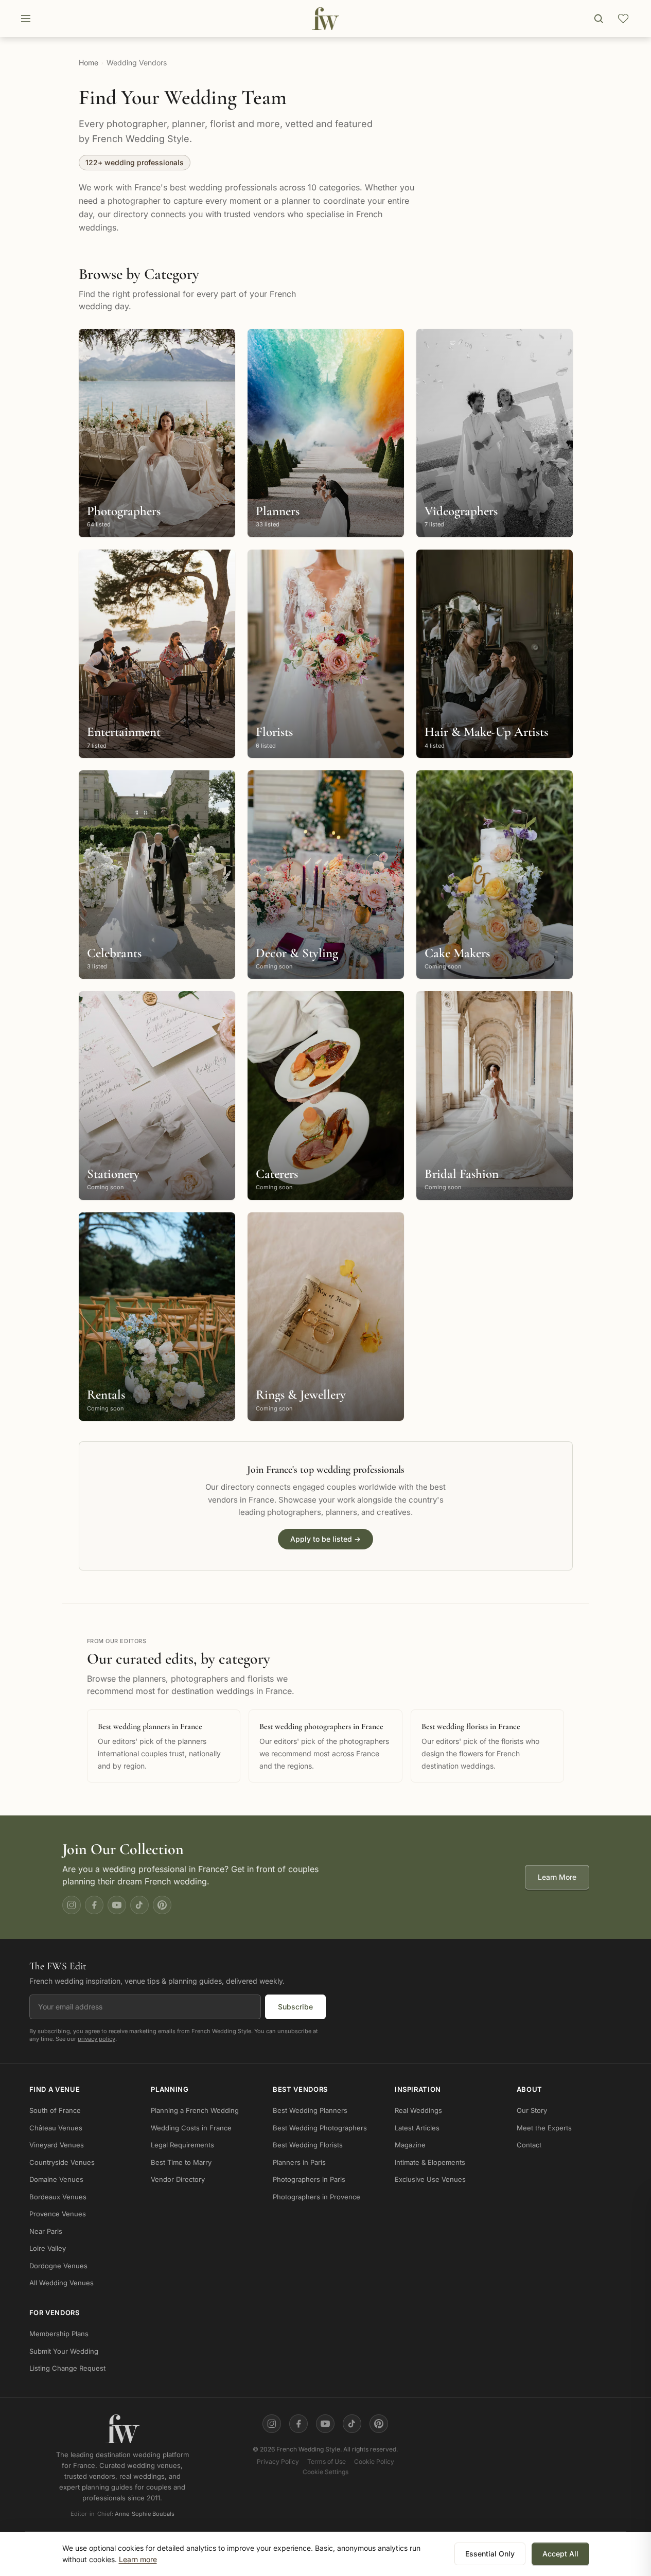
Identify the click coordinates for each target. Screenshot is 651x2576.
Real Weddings (418, 2110)
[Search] (599, 19)
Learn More (557, 1877)
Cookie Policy (374, 2462)
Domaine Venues (56, 2179)
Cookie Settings (325, 2472)
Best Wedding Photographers (320, 2128)
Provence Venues (58, 2214)
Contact (529, 2145)
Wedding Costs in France (191, 2128)
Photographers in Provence (316, 2197)
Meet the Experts (544, 2128)
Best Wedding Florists (308, 2145)
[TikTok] (139, 1905)
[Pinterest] (162, 1905)
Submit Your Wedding (64, 2351)
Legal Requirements (182, 2145)
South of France (55, 2110)
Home (89, 63)
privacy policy (96, 2038)
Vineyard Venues (57, 2145)
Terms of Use (327, 2462)
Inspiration (418, 2089)
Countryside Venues (62, 2162)
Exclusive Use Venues (430, 2179)
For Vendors (55, 2313)
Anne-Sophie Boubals (145, 2514)
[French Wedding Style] (325, 19)
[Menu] (26, 19)
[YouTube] (117, 1905)
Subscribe (295, 2006)
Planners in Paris (299, 2162)
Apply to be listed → (325, 1539)
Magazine (410, 2145)
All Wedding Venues (61, 2283)
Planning (170, 2089)
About (530, 2089)
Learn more (138, 2559)
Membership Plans (59, 2334)
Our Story (532, 2110)
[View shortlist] (623, 19)
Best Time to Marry (181, 2162)
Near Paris (46, 2231)
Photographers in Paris (309, 2179)
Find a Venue (55, 2089)
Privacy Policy (278, 2462)
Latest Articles (417, 2128)
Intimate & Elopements (430, 2162)
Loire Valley (48, 2248)
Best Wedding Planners (310, 2110)
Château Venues (56, 2128)
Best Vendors (300, 2089)
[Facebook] (94, 1905)
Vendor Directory (178, 2179)
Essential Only (490, 2554)
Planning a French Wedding (195, 2110)
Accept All (560, 2554)
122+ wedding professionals (135, 162)
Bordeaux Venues (58, 2197)
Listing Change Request (67, 2368)
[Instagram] (72, 1905)
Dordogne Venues (58, 2266)
